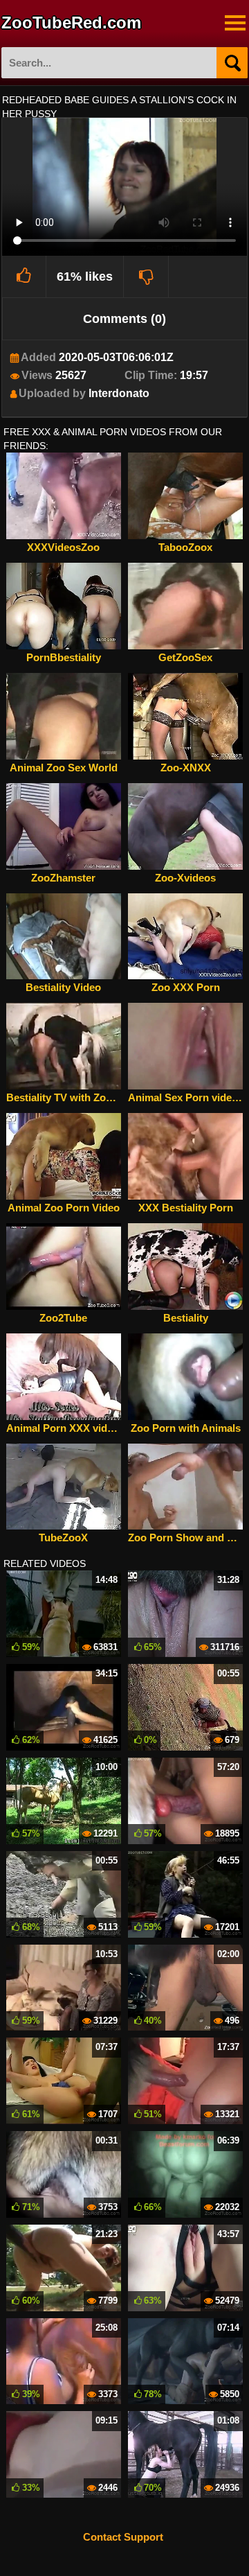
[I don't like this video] (146, 277)
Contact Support (123, 2537)
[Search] (232, 63)
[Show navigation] (235, 23)
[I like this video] (25, 277)
